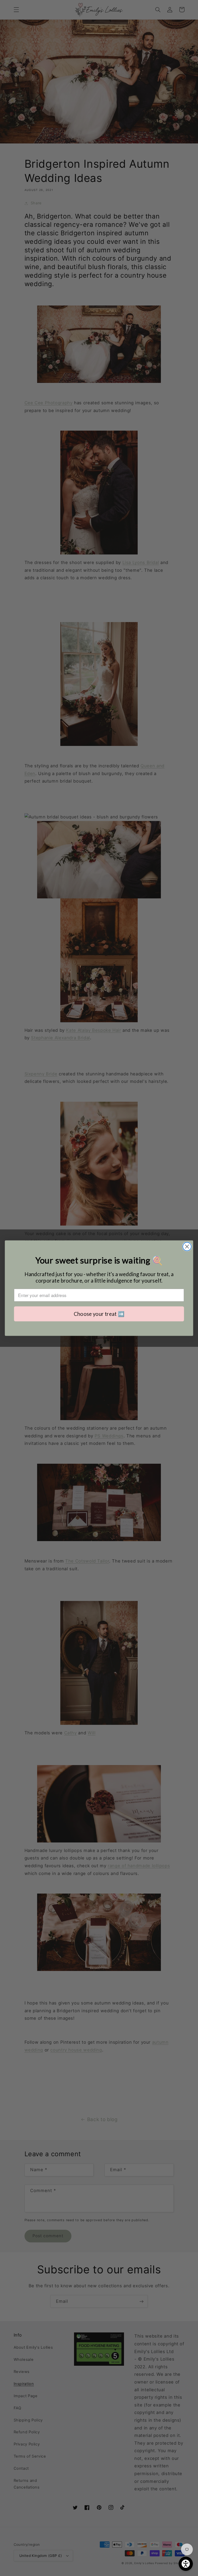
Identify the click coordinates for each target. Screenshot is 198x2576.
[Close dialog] (187, 1247)
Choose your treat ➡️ (99, 1313)
